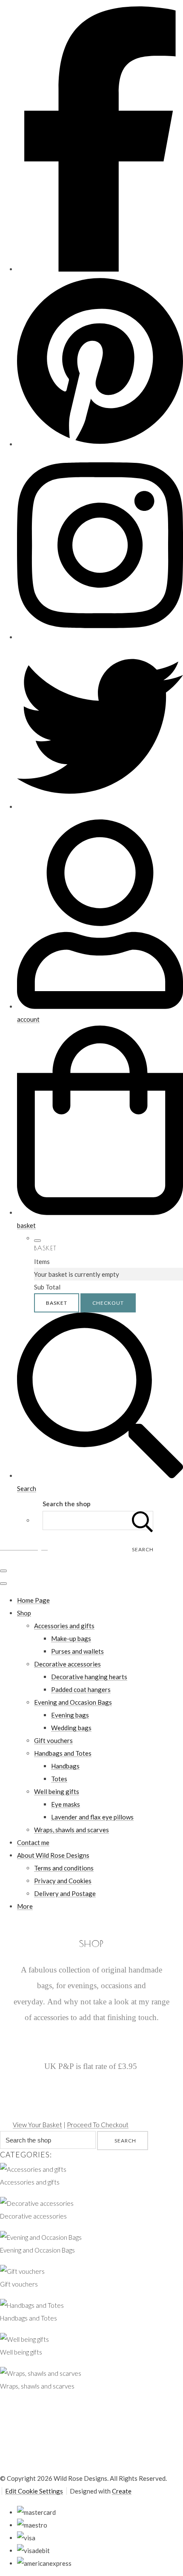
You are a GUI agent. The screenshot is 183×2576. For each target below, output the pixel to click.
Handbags (65, 1766)
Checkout (108, 1303)
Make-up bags (71, 1638)
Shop (24, 1613)
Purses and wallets (77, 1651)
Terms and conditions (64, 1868)
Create (122, 2491)
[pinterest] (100, 444)
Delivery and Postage (65, 1893)
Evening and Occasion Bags (73, 1702)
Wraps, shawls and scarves (71, 1830)
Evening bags (70, 1715)
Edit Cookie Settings (34, 2491)
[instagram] (100, 637)
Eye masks (66, 1804)
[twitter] (100, 807)
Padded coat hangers (81, 1689)
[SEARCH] (143, 1520)
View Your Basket (37, 2125)
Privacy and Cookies (63, 1881)
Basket (57, 1303)
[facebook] (100, 269)
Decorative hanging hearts (89, 1677)
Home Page (33, 1600)
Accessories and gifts (64, 1626)
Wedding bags (71, 1728)
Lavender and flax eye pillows (92, 1817)
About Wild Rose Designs (53, 1855)
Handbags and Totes (63, 1753)
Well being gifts (57, 1791)
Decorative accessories (67, 1664)
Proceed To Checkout (98, 2125)
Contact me (33, 1842)
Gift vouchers (53, 1740)
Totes (59, 1779)
